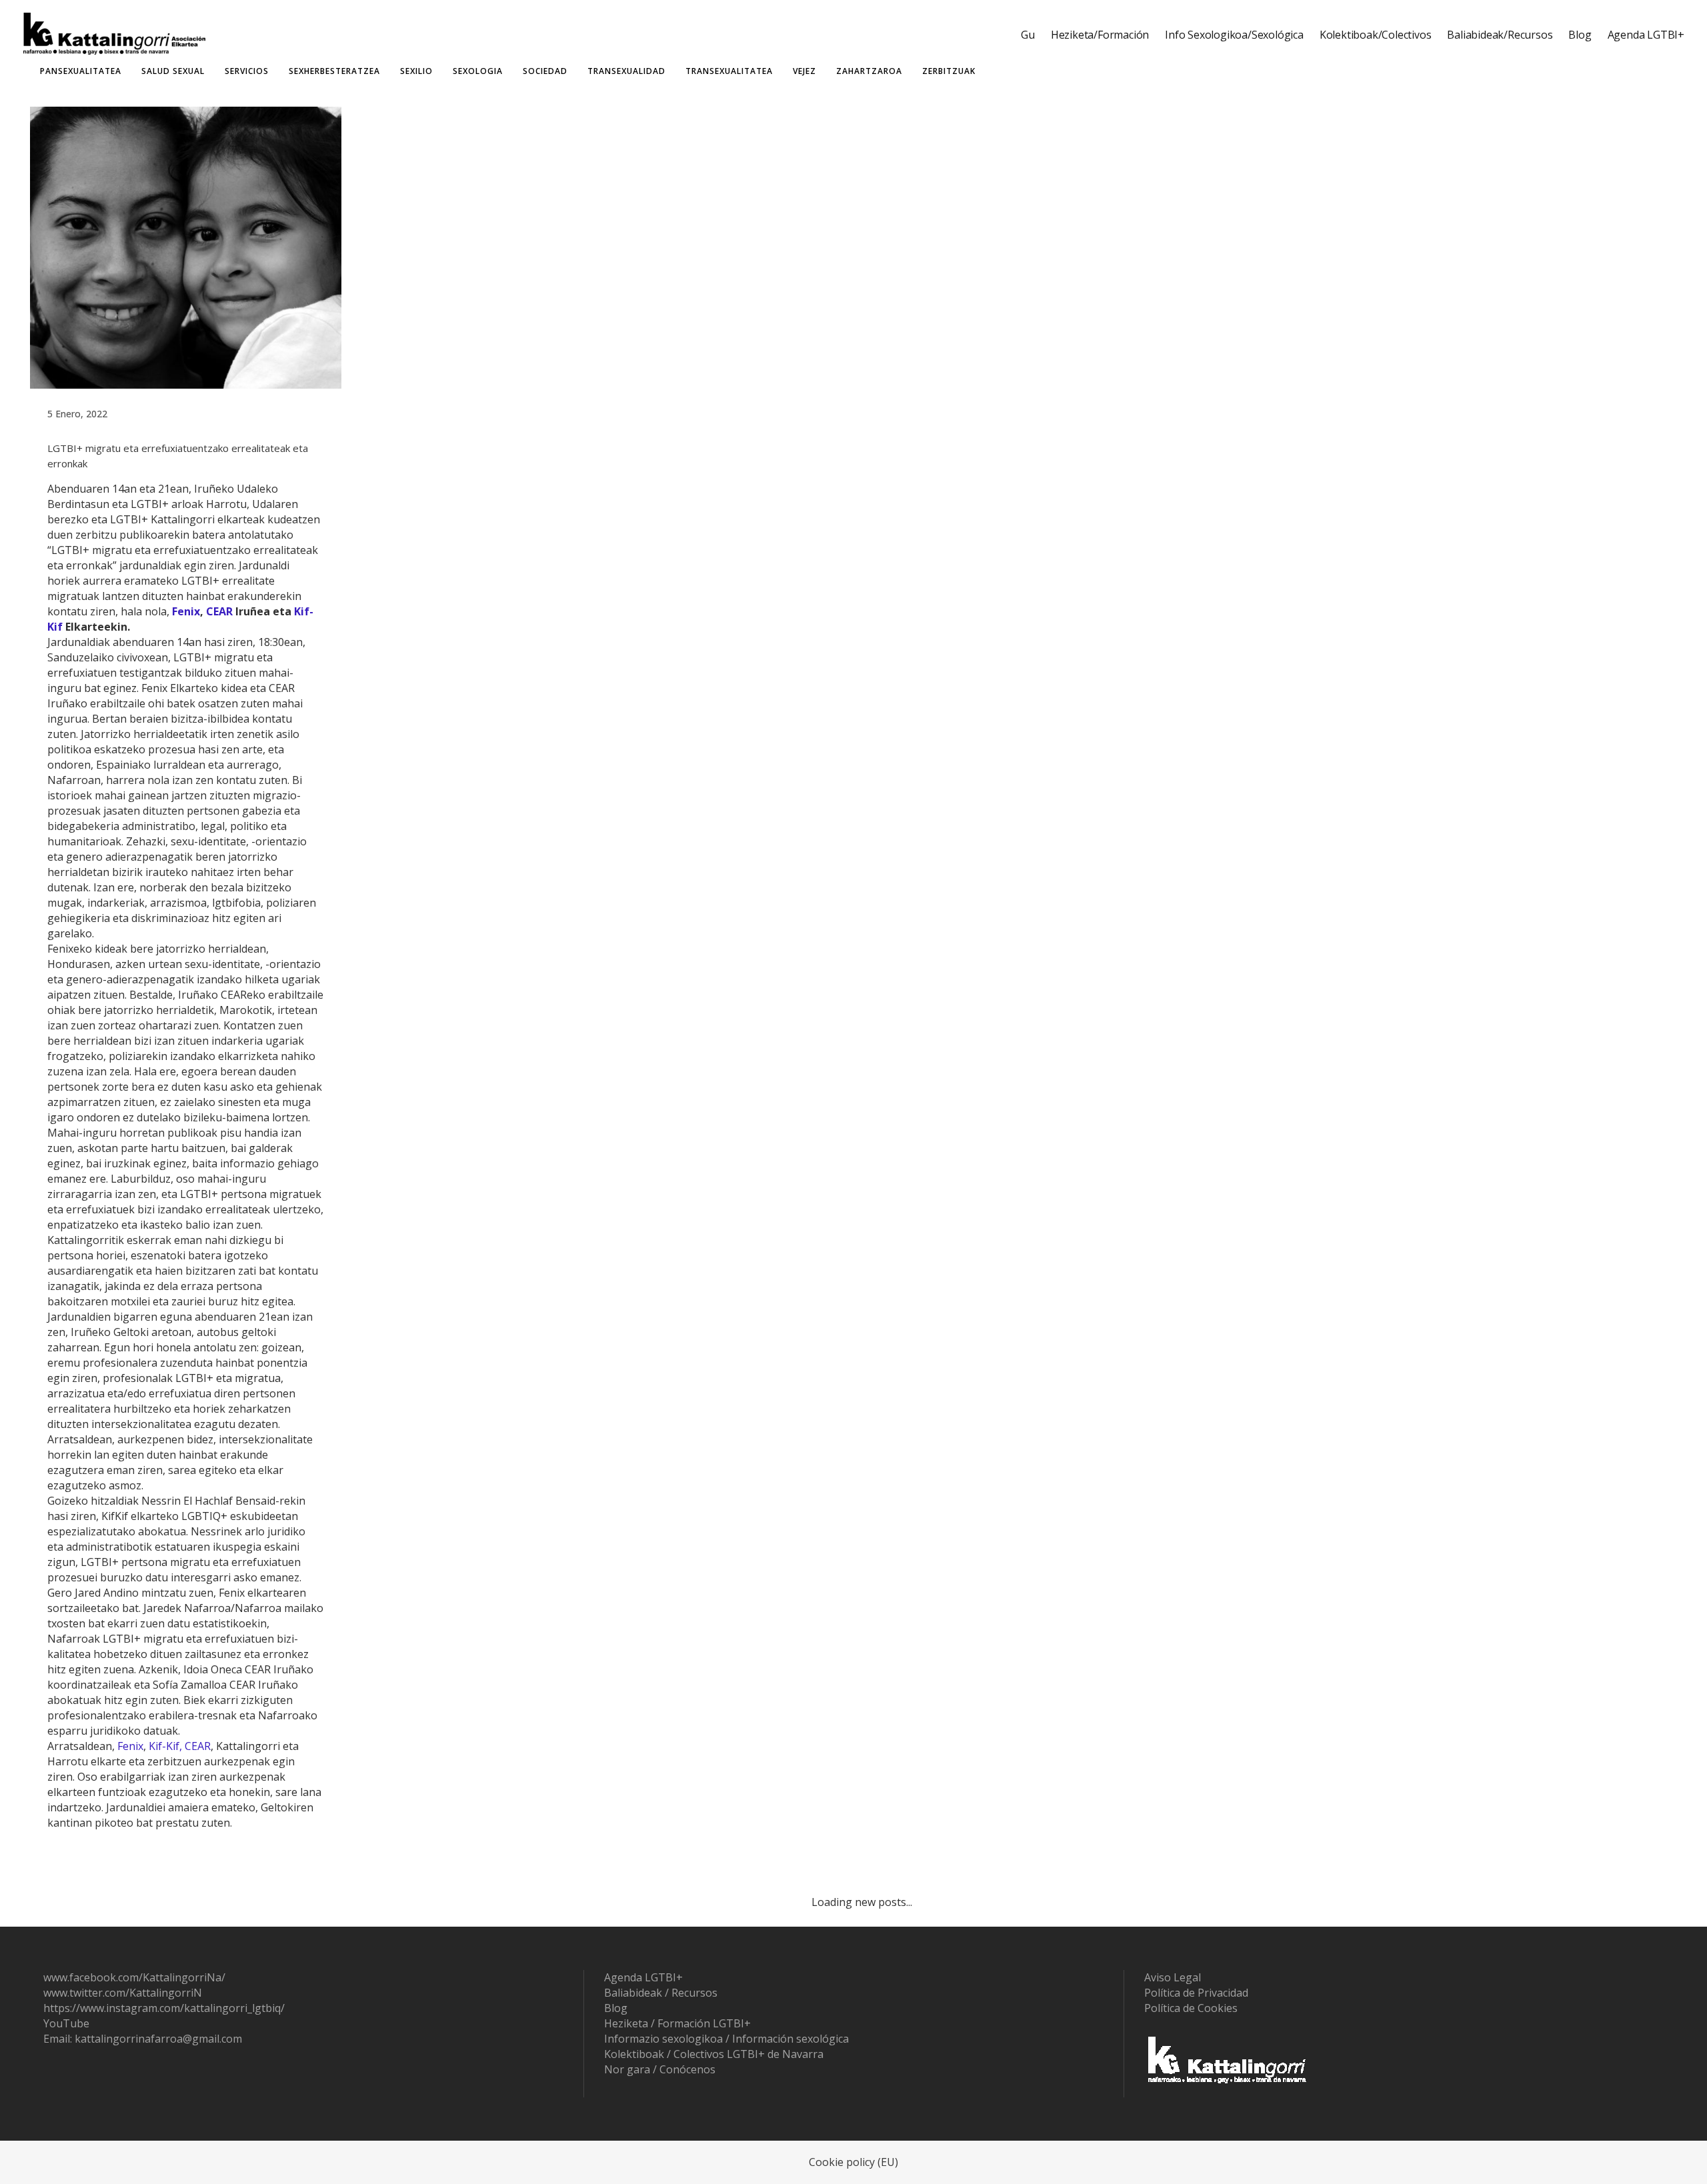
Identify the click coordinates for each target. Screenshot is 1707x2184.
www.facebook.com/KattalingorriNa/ (134, 1977)
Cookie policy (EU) (853, 2162)
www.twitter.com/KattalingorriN (123, 1993)
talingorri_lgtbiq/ (242, 2008)
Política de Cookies (1191, 2008)
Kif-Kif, (165, 1746)
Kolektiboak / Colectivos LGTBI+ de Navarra (714, 2054)
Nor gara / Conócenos (660, 2069)
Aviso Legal (1173, 1977)
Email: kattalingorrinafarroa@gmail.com (143, 2039)
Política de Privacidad (1196, 1993)
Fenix (186, 611)
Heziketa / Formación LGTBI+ (677, 2023)
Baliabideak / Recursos (661, 1993)
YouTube (66, 2023)
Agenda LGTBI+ (643, 1977)
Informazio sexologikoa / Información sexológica (726, 2039)
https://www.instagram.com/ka (120, 2008)
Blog (616, 2008)
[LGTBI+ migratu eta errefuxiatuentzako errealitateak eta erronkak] (186, 247)
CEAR (219, 611)
